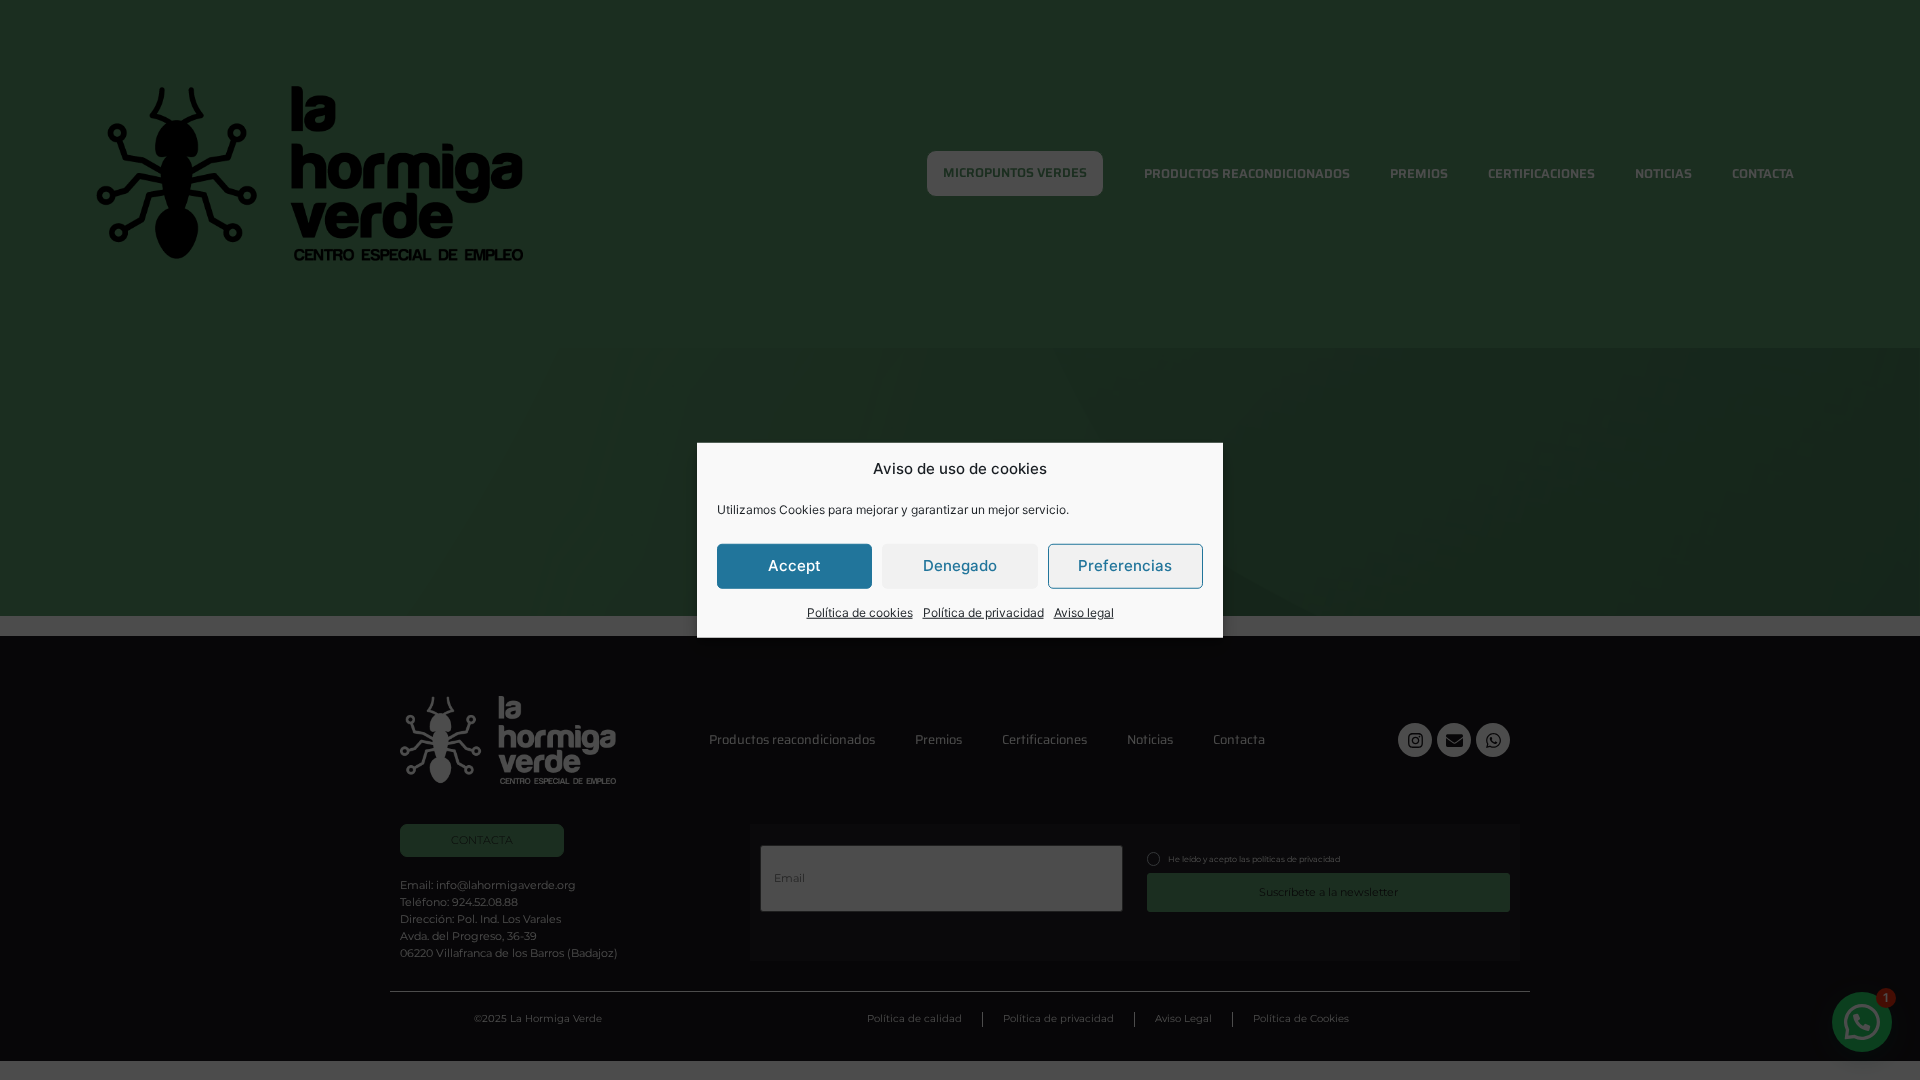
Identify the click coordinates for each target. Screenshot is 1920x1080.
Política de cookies (860, 611)
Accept (794, 565)
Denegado (960, 565)
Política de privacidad (983, 611)
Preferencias (1125, 565)
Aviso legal (1084, 611)
